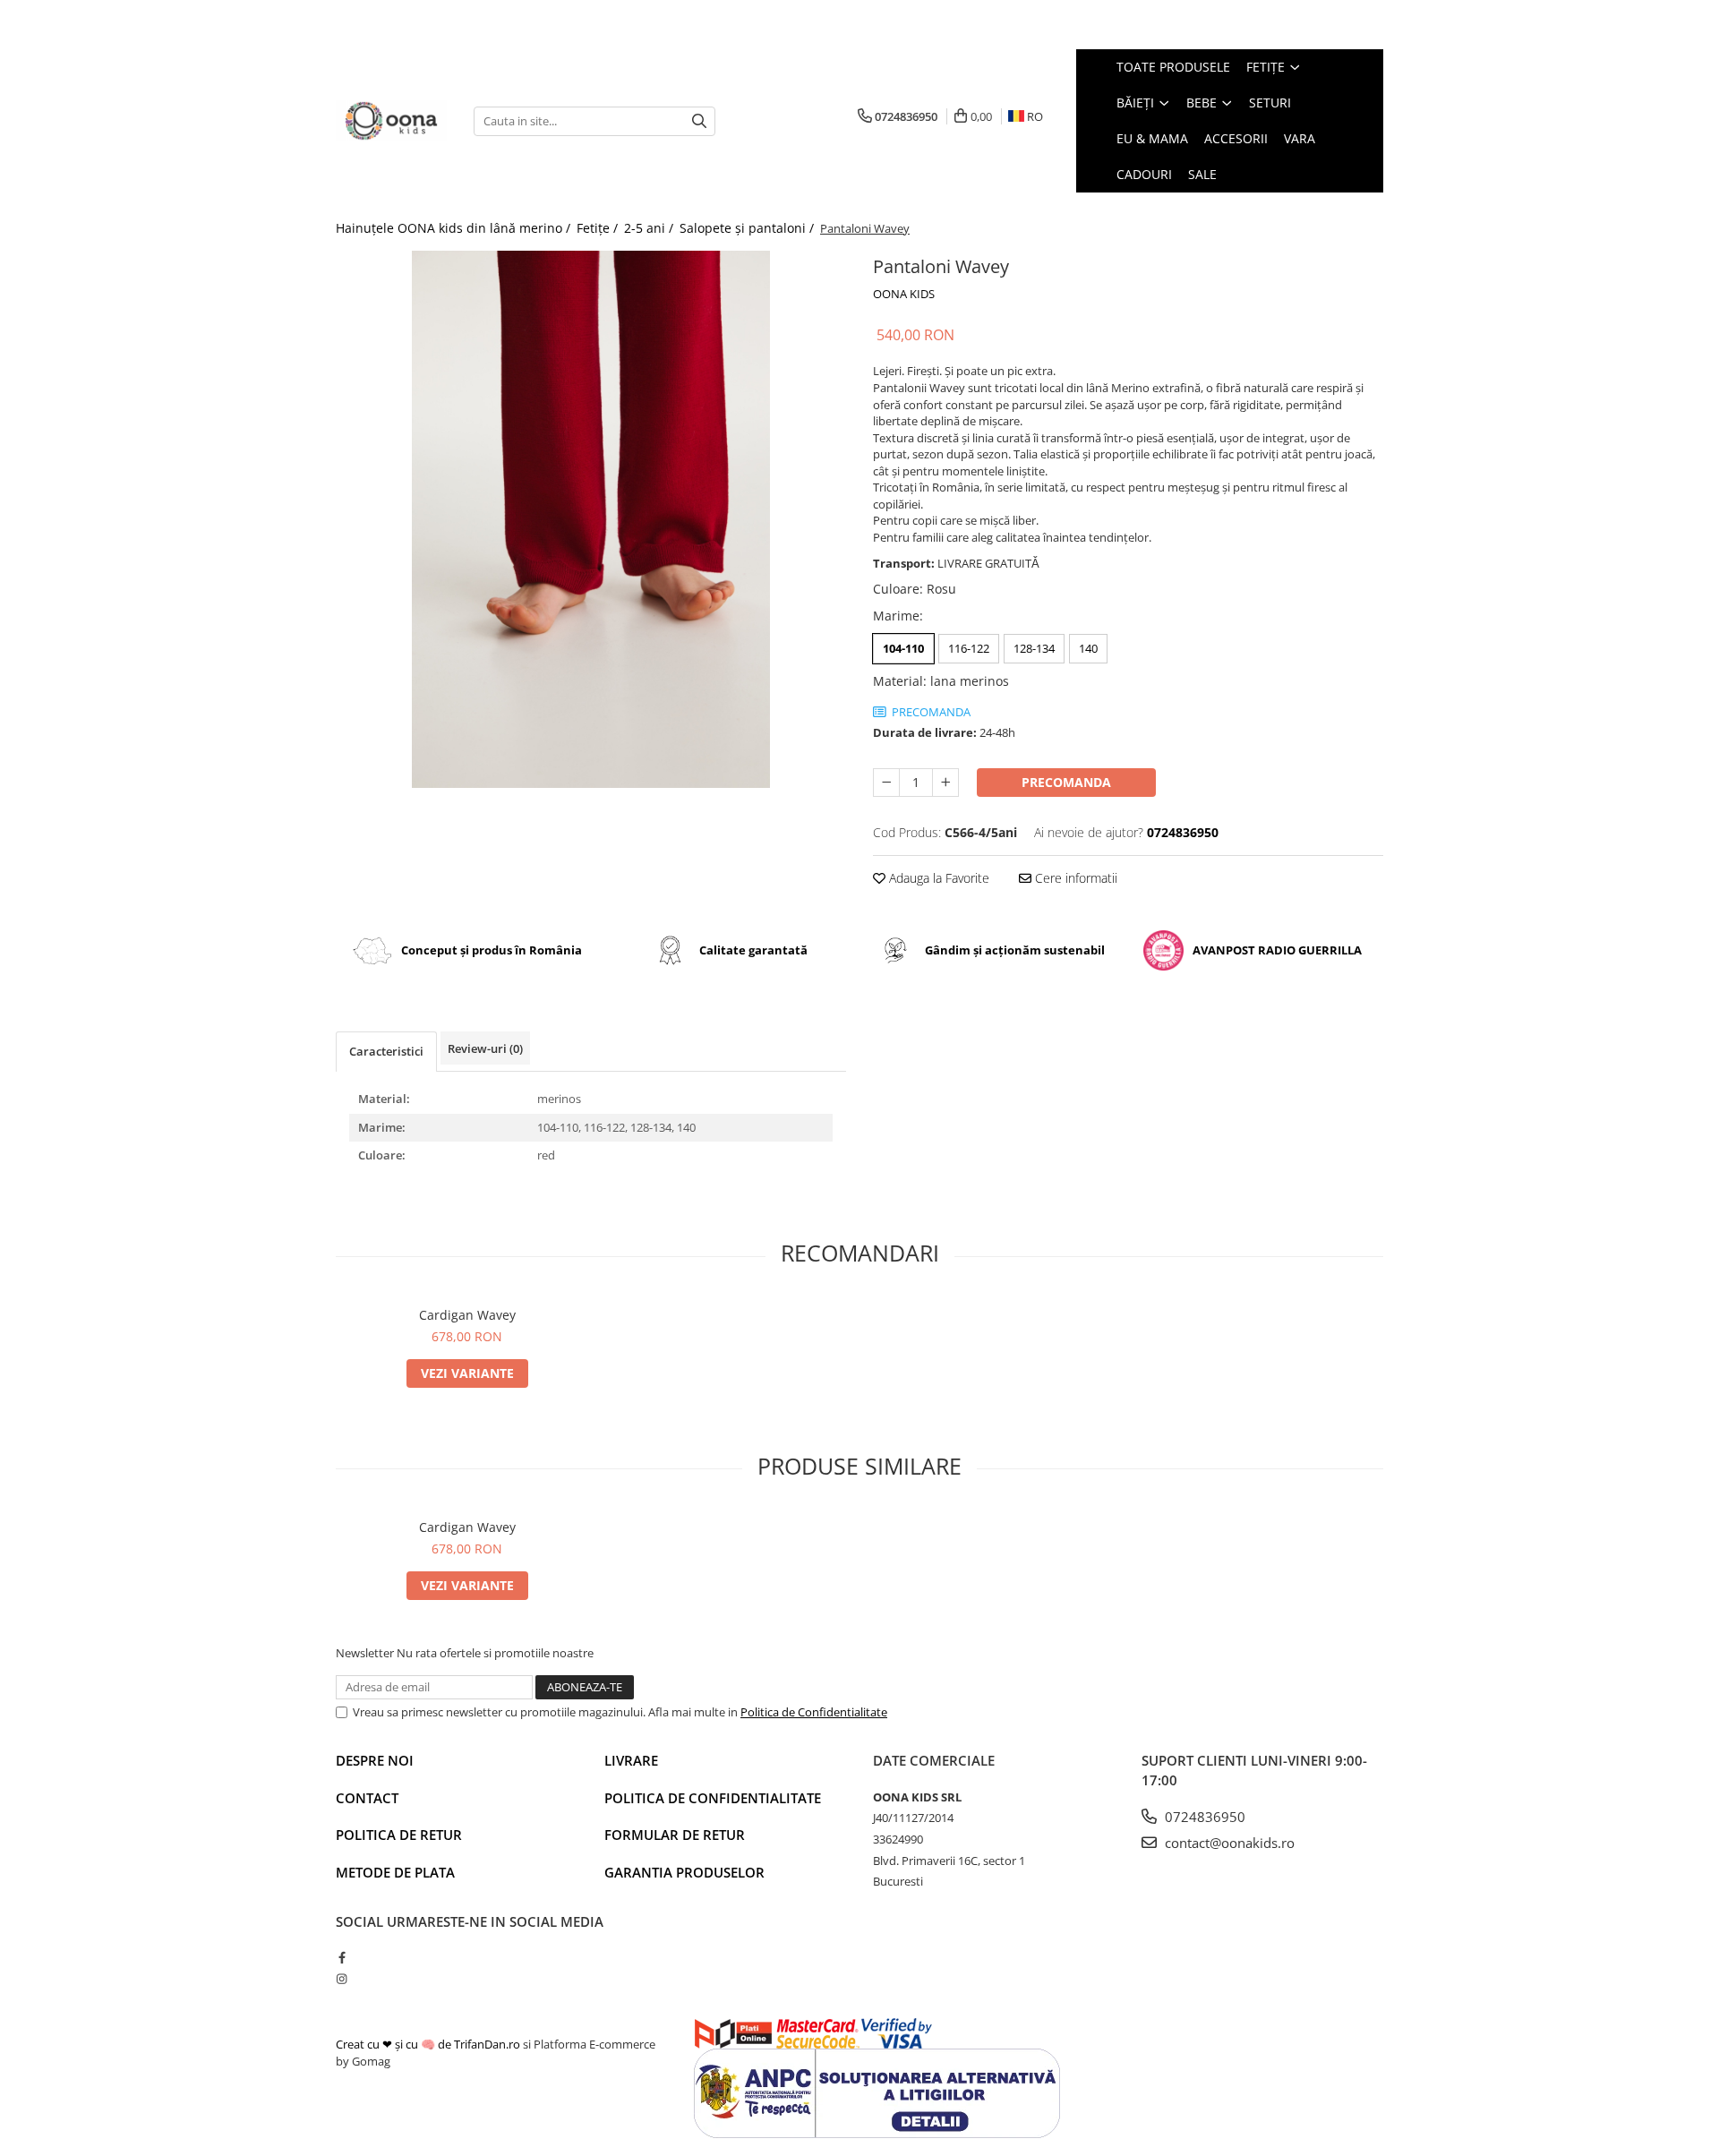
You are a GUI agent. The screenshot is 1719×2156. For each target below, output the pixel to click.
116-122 (969, 648)
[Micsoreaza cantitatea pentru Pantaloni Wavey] (886, 783)
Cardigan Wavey (467, 1315)
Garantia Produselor (684, 1872)
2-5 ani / (650, 228)
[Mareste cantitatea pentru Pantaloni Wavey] (945, 783)
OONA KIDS (904, 294)
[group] (591, 519)
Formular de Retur (675, 1835)
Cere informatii (1074, 878)
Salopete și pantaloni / (748, 228)
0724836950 (1203, 1817)
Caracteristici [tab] (386, 1051)
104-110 (903, 648)
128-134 (1034, 648)
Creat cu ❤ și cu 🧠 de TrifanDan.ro (429, 2044)
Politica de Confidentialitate (814, 1712)
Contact (367, 1798)
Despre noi (375, 1760)
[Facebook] (342, 1957)
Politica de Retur (399, 1835)
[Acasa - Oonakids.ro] (391, 121)
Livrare (631, 1760)
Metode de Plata (395, 1872)
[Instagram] (342, 1979)
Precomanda (1066, 782)
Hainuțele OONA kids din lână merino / (455, 228)
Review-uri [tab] (485, 1048)
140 (1088, 648)
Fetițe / (599, 228)
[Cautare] (699, 121)
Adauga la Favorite (937, 878)
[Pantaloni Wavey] (591, 519)
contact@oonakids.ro (1228, 1843)
